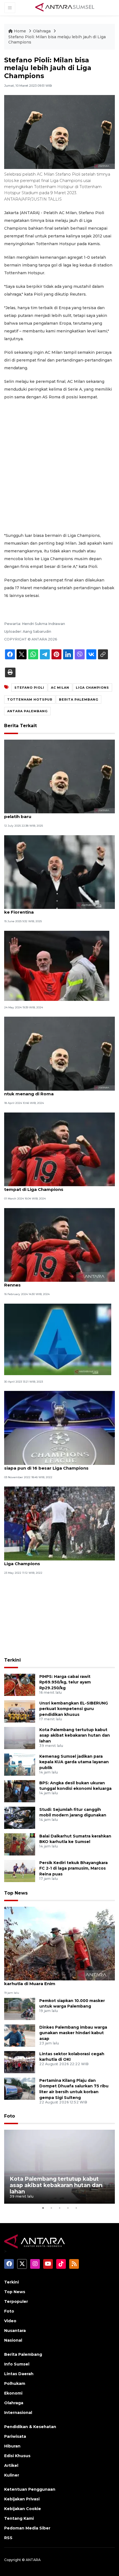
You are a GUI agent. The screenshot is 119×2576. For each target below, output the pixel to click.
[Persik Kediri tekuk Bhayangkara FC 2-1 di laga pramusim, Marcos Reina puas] (20, 1871)
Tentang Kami (19, 2518)
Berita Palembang (23, 2354)
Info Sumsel (17, 2364)
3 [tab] (59, 2208)
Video (10, 2321)
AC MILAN (60, 688)
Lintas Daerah (19, 2374)
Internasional (18, 2413)
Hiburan (12, 2446)
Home (20, 31)
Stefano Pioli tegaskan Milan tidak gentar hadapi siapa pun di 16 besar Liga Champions (59, 1465)
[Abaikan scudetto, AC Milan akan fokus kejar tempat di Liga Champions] (59, 1149)
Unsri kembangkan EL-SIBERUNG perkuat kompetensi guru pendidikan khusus (74, 1709)
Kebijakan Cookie (23, 2509)
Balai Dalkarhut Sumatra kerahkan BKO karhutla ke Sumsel (75, 1839)
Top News (16, 1893)
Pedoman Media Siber (27, 2528)
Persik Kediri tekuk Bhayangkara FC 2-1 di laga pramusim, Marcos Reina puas (73, 1868)
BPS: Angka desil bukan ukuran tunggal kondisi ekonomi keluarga (75, 1786)
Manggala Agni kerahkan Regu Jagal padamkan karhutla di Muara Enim (57, 1981)
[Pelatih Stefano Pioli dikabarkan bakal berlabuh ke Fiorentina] (59, 872)
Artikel (11, 2465)
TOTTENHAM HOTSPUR (30, 699)
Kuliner (12, 2475)
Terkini (12, 1660)
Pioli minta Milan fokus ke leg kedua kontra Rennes (52, 1282)
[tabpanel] (59, 2167)
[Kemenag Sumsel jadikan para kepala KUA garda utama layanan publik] (20, 1764)
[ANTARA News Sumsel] (65, 7)
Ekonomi (13, 2393)
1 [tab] (43, 2208)
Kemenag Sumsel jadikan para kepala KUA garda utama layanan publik (74, 1762)
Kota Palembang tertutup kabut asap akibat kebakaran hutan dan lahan (75, 1736)
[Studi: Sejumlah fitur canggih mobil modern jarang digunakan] (20, 1817)
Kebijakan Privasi (22, 2499)
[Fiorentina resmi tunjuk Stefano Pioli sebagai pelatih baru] (59, 776)
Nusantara (15, 2331)
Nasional (13, 2340)
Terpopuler (16, 2301)
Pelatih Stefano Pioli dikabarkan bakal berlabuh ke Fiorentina (58, 909)
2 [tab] (51, 2208)
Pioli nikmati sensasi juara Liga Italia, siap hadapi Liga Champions (58, 1561)
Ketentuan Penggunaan (30, 2489)
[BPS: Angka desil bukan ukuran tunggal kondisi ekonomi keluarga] (20, 1791)
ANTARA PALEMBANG (27, 711)
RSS (8, 2538)
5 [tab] (76, 2208)
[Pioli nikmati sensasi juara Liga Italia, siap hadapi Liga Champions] (59, 1523)
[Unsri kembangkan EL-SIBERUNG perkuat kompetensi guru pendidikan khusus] (20, 1711)
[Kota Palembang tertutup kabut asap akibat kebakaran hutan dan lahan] (20, 1738)
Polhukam (15, 2383)
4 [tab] (68, 2208)
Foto (10, 2116)
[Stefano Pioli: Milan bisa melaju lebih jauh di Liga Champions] (59, 1943)
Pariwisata (15, 2436)
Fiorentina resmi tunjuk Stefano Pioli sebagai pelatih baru (55, 814)
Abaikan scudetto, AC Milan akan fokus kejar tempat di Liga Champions (54, 1186)
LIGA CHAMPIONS (92, 688)
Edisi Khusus (17, 2456)
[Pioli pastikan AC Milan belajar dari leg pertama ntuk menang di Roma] (59, 1053)
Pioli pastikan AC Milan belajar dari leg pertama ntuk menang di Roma (57, 1091)
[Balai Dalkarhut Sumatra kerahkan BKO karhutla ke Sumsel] (20, 1844)
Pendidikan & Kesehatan (30, 2427)
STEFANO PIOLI (29, 688)
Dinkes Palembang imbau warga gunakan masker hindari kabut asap (73, 2033)
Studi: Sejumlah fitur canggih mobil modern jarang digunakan (73, 1812)
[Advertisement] (59, 466)
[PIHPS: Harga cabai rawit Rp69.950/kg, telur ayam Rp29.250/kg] (20, 1684)
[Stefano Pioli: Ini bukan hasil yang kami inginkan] (58, 1339)
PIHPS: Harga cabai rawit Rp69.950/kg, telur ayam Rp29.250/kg (65, 1682)
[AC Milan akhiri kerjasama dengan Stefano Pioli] (57, 966)
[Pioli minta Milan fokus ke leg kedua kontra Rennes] (59, 1245)
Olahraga (42, 31)
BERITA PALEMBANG (79, 699)
